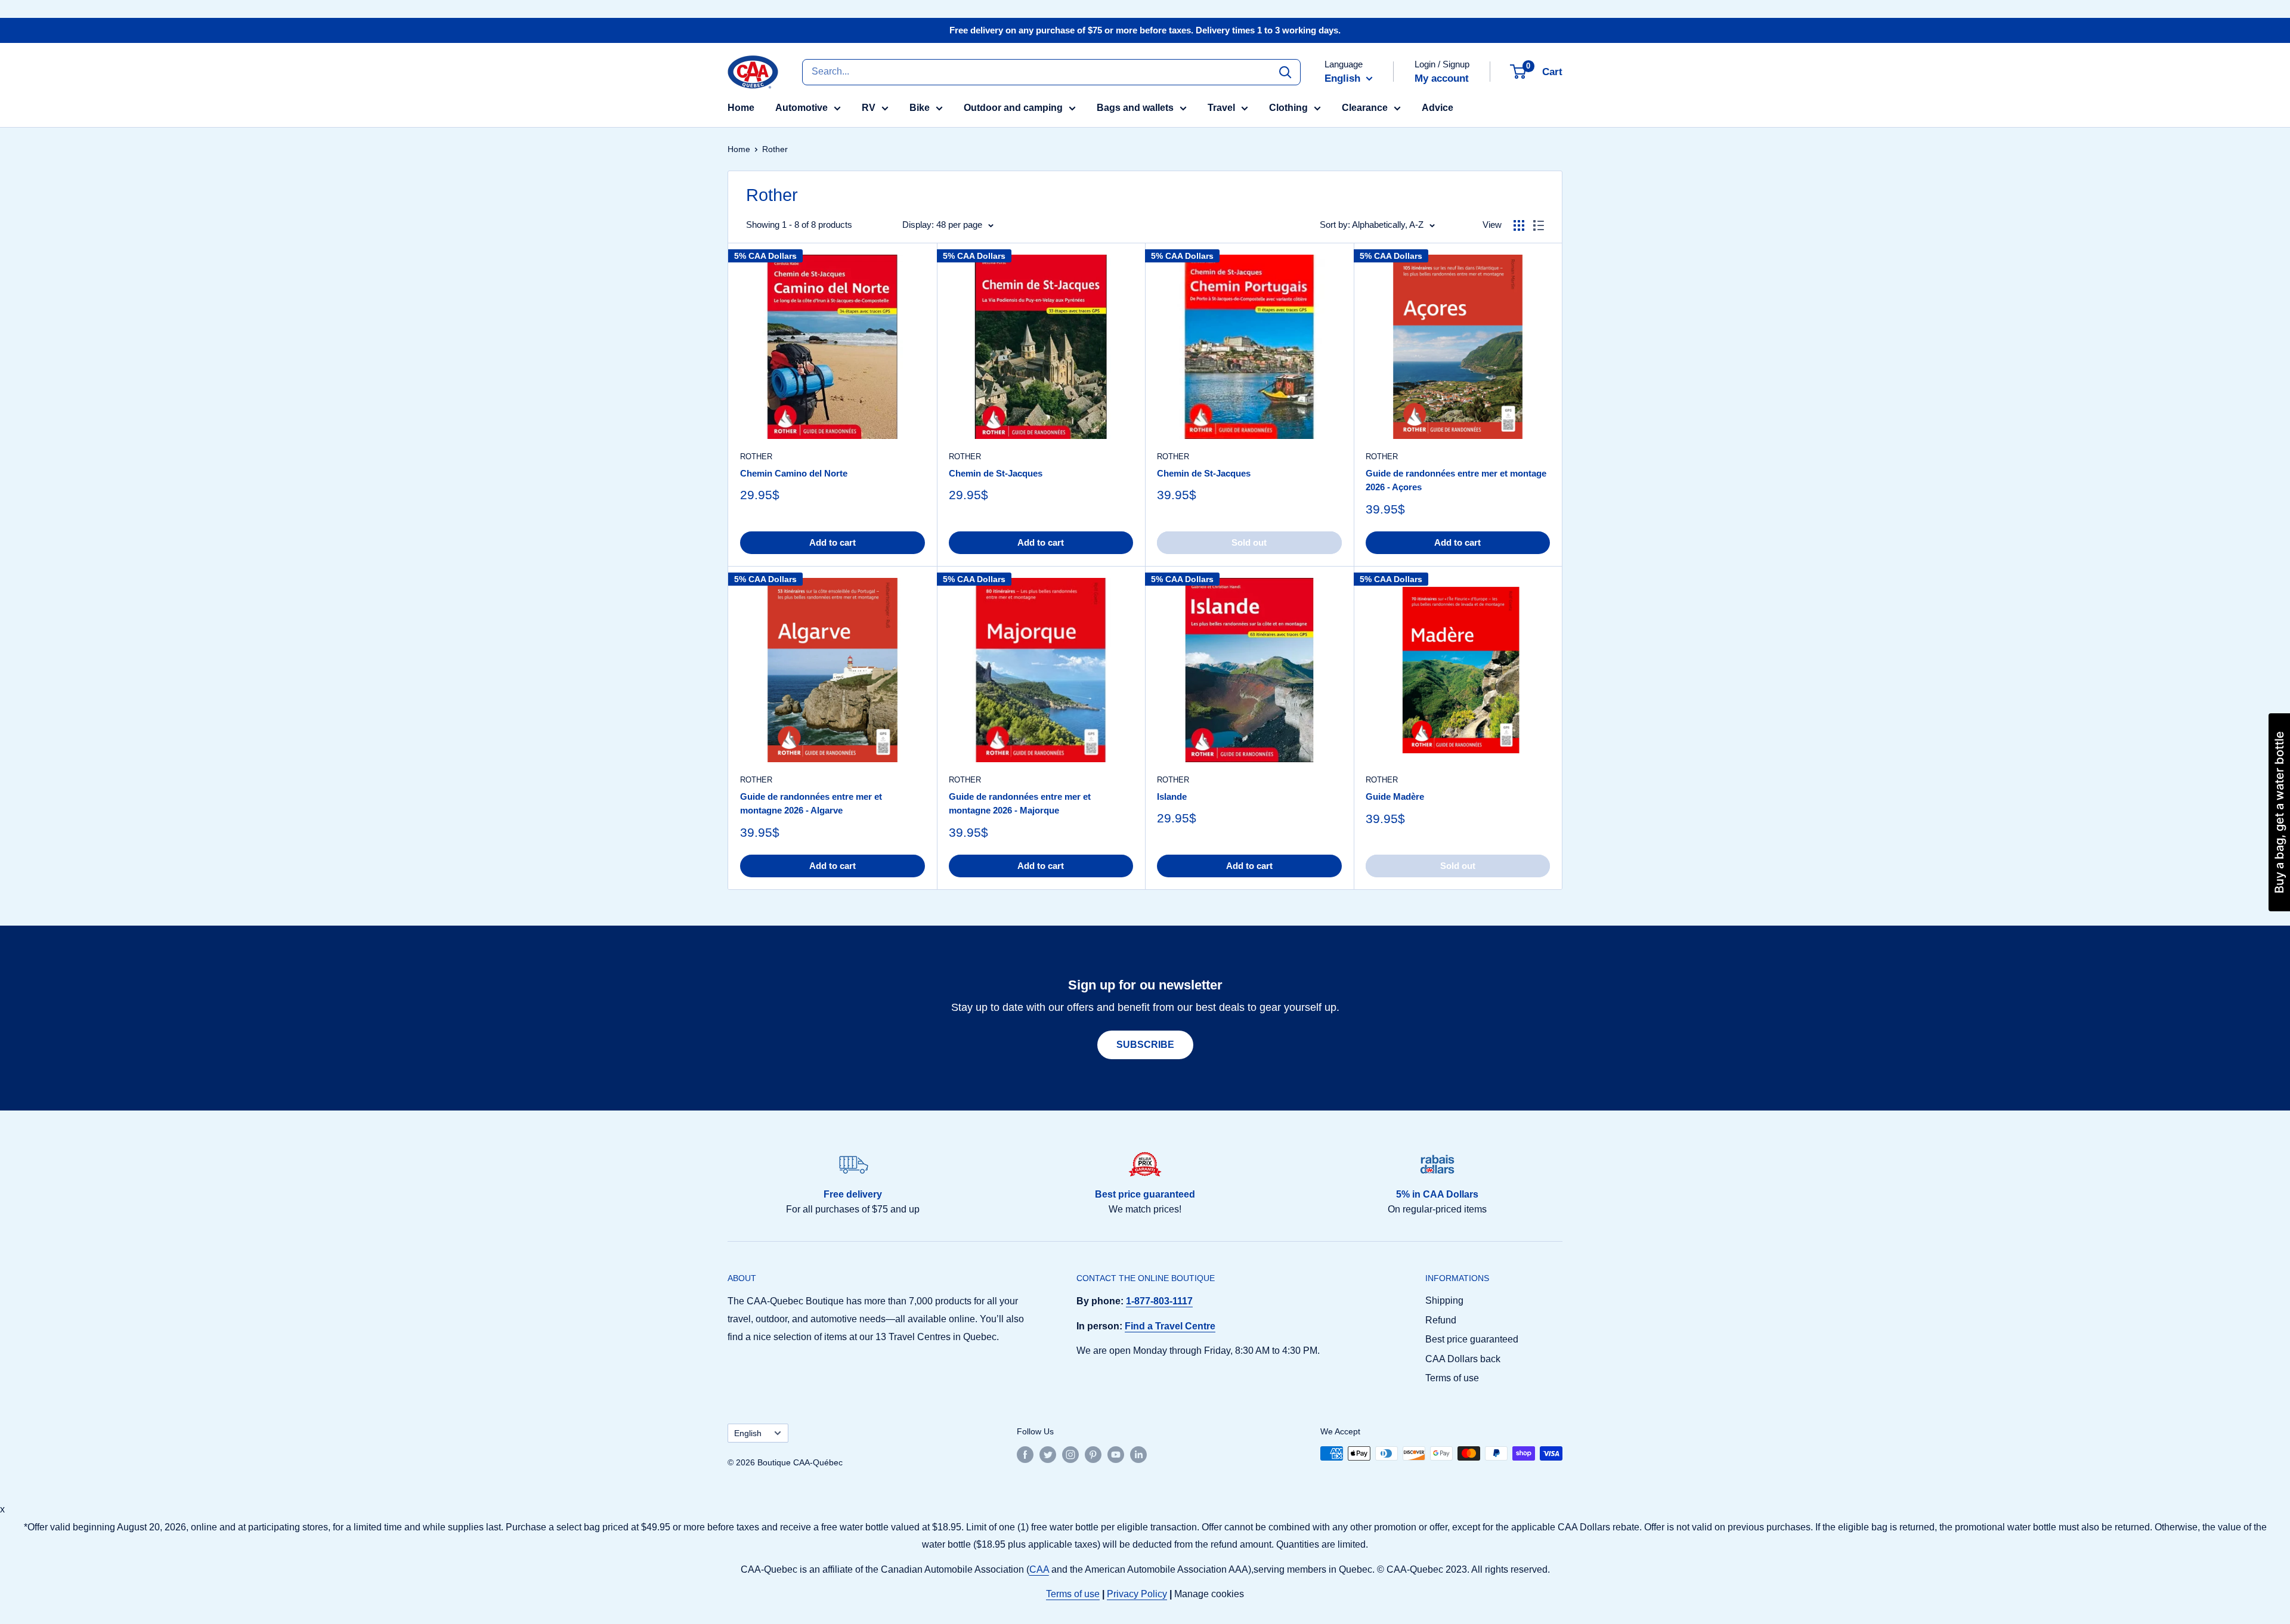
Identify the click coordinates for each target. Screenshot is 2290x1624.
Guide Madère (1395, 796)
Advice (1438, 108)
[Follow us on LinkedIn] (1138, 1455)
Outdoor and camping (1013, 108)
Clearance (1365, 108)
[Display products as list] (1539, 225)
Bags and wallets (1135, 108)
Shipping (1444, 1300)
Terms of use (1452, 1378)
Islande (1172, 796)
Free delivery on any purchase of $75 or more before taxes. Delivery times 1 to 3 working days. (1145, 30)
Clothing (1288, 108)
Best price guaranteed (1472, 1339)
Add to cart (833, 542)
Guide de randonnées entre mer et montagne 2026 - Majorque (1020, 803)
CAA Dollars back (1463, 1359)
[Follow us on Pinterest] (1093, 1455)
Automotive (801, 108)
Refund (1441, 1320)
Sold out (1249, 542)
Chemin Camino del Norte (794, 473)
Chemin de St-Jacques (996, 473)
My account (1442, 78)
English (748, 1433)
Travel (1221, 108)
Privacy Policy (1137, 1594)
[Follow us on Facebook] (1025, 1455)
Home (741, 108)
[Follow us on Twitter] (1048, 1455)
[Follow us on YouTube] (1116, 1455)
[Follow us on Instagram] (1070, 1455)
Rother (756, 457)
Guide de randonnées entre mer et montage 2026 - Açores (1456, 480)
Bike (920, 108)
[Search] (1285, 72)
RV (869, 108)
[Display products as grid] (1519, 225)
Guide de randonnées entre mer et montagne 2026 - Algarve (811, 803)
